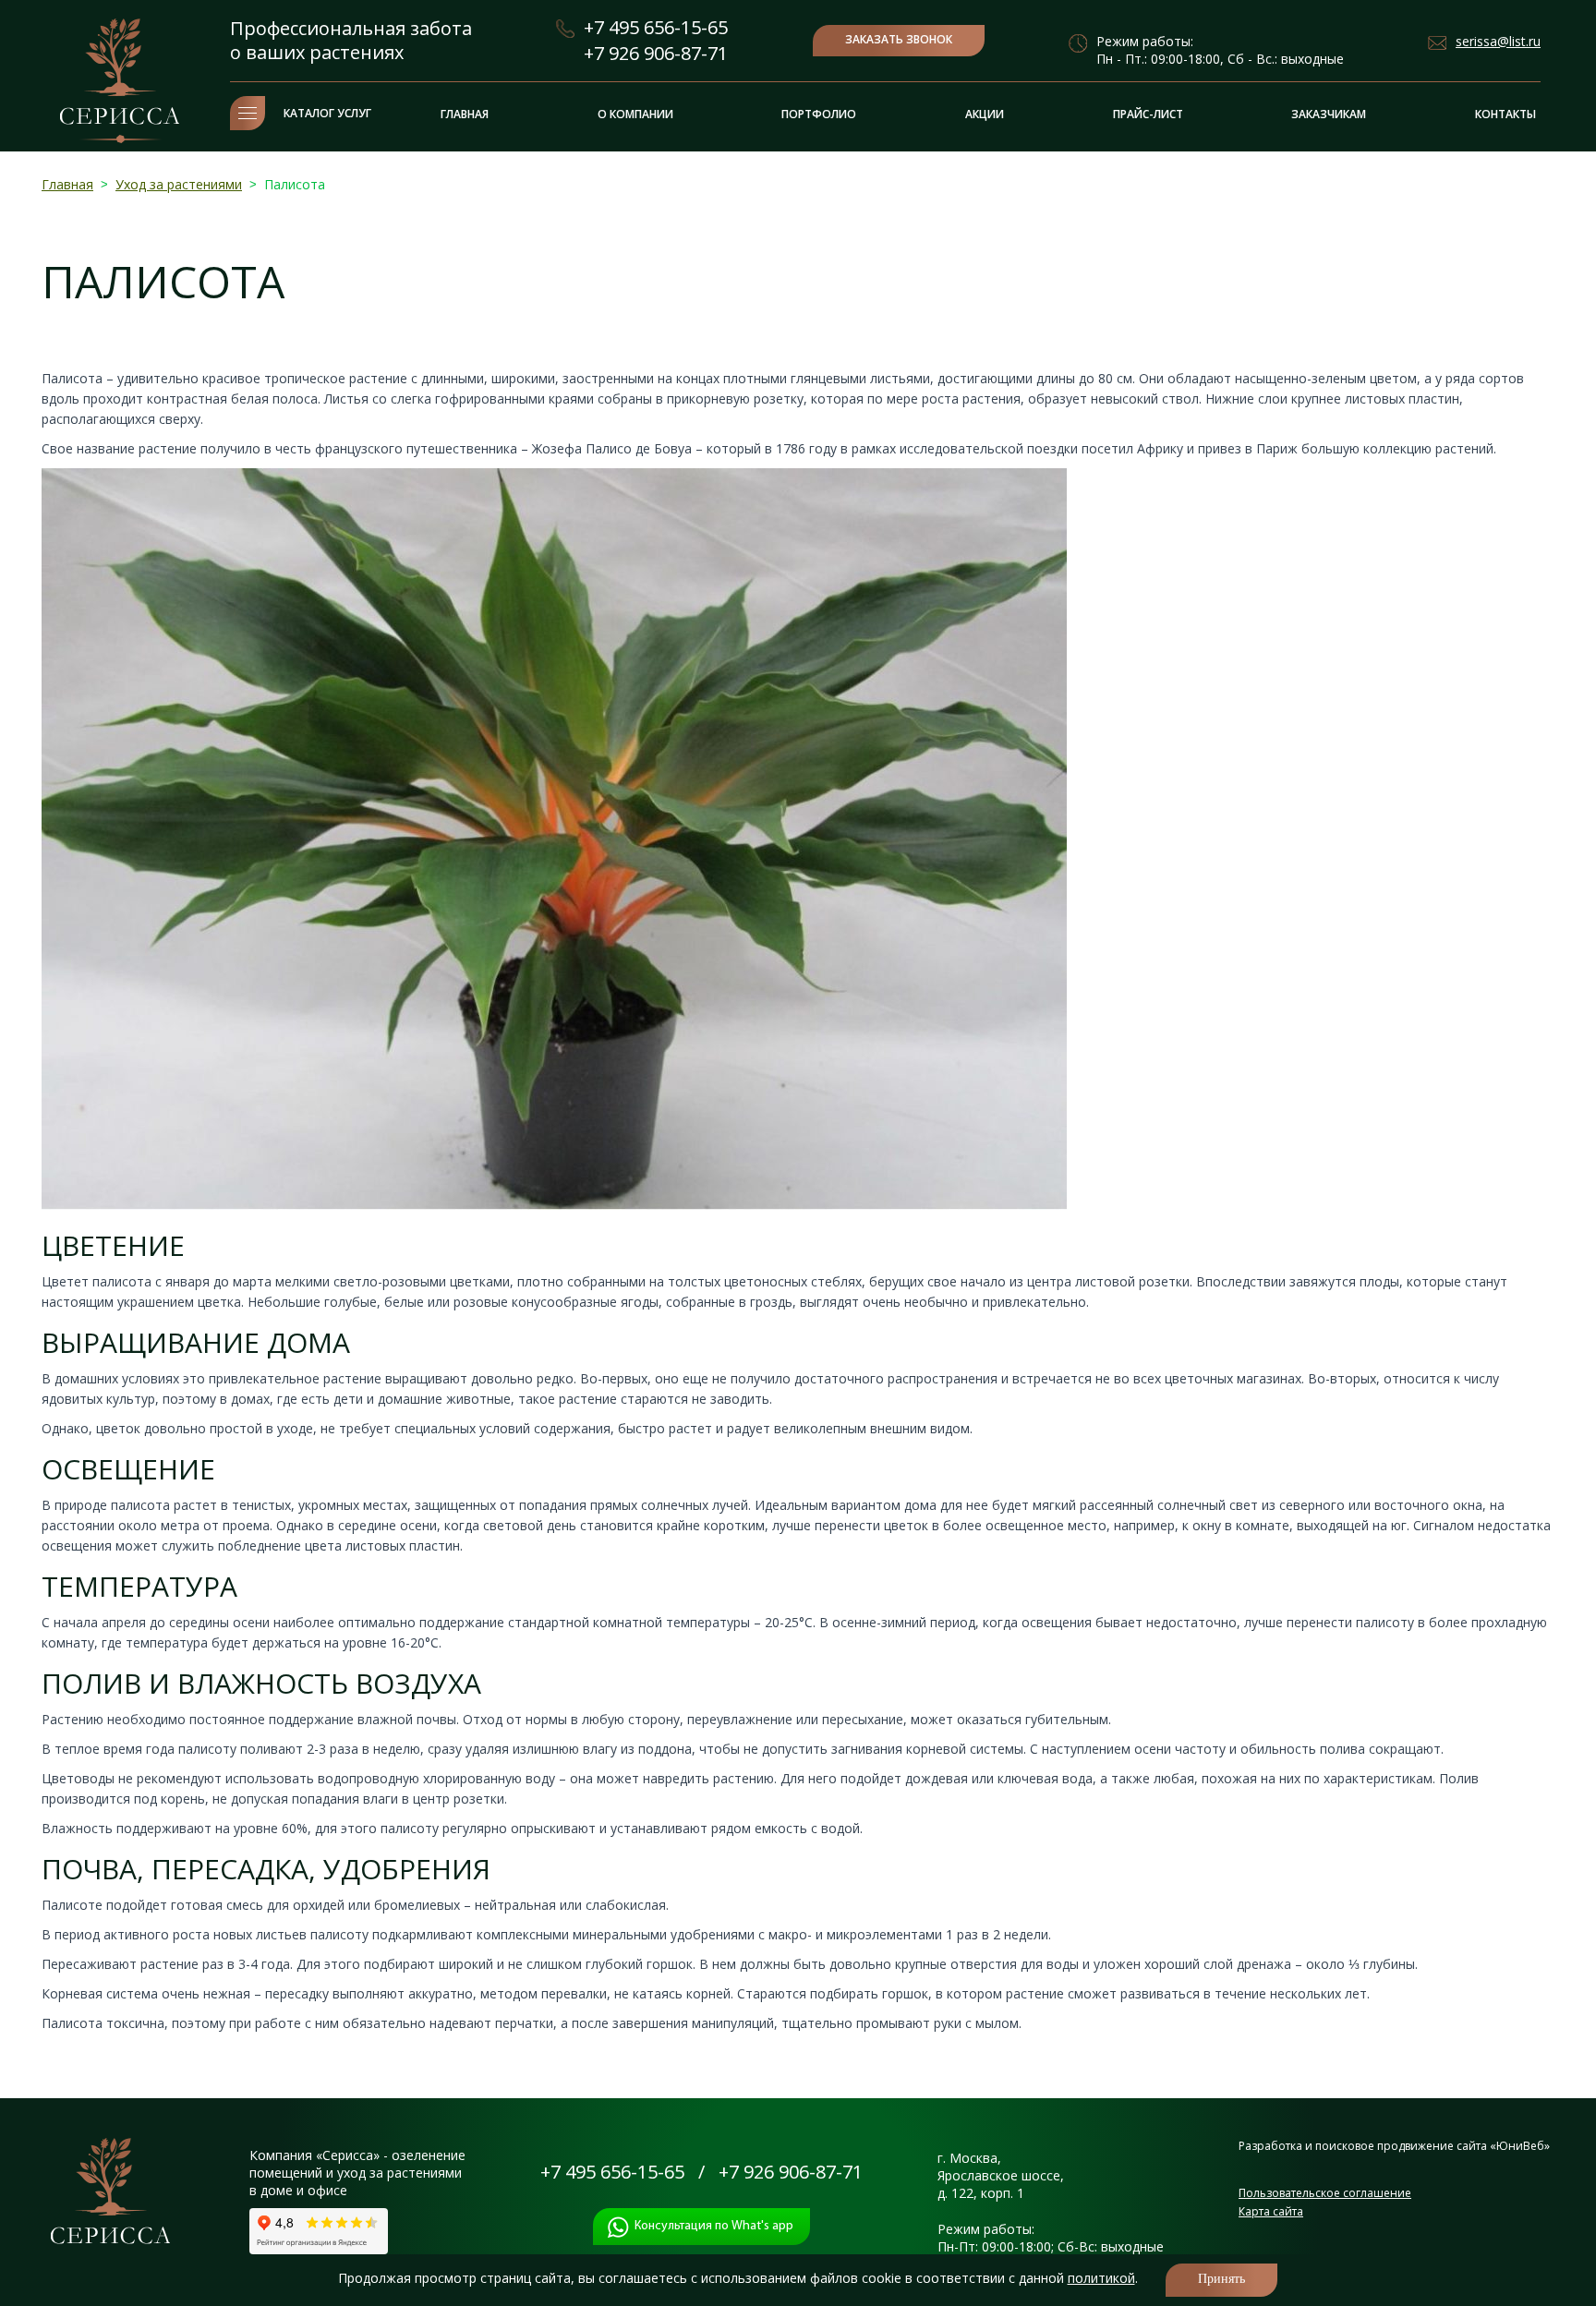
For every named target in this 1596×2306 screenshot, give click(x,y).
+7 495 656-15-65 (656, 27)
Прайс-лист (1148, 114)
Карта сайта (1271, 2211)
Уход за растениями (179, 184)
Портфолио (819, 114)
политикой (1101, 2278)
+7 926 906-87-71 (656, 53)
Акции (985, 114)
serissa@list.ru (1498, 41)
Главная (465, 114)
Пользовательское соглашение (1325, 2193)
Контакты (1505, 114)
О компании (635, 114)
